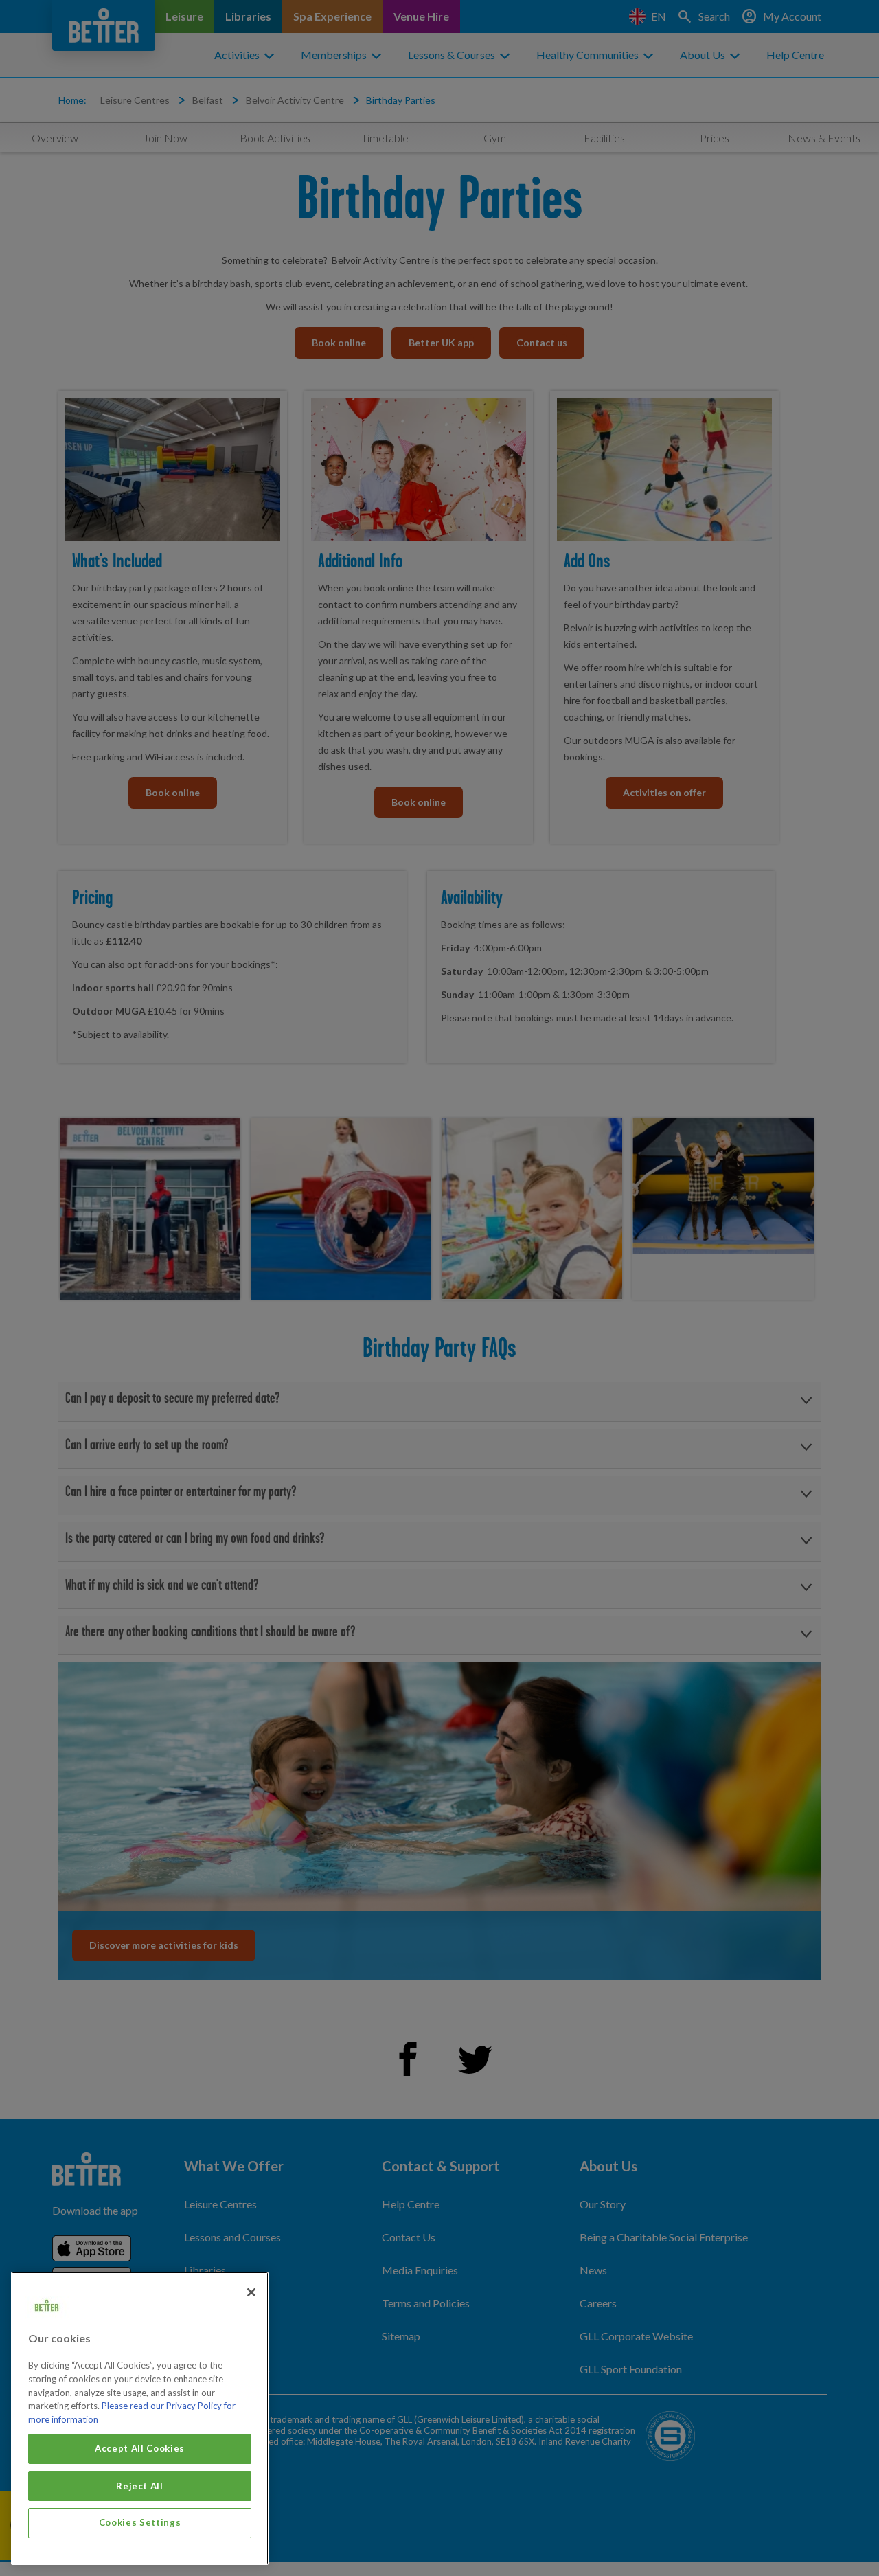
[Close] (251, 2292)
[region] (140, 2418)
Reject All (140, 2485)
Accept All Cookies (140, 2448)
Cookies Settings (140, 2522)
